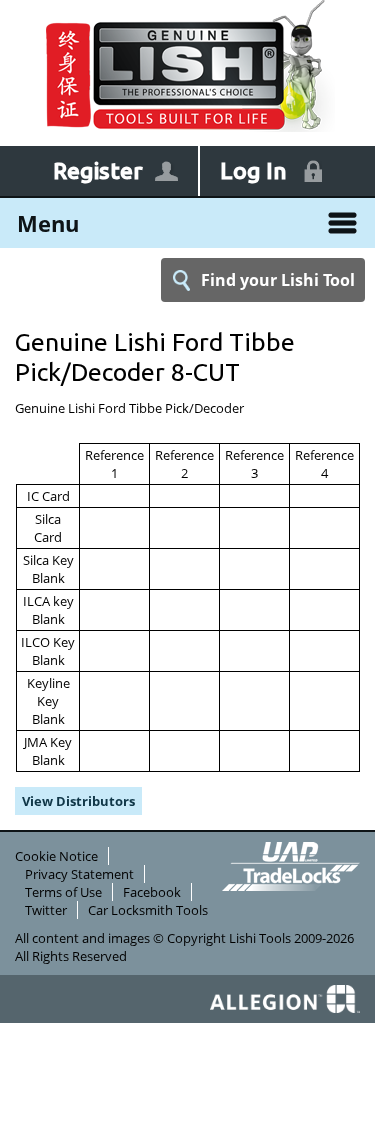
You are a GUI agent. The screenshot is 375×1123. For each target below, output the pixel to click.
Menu (48, 223)
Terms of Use (63, 892)
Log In (253, 170)
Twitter (46, 910)
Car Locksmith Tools (148, 910)
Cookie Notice (56, 856)
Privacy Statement (79, 874)
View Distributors (78, 801)
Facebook (152, 892)
